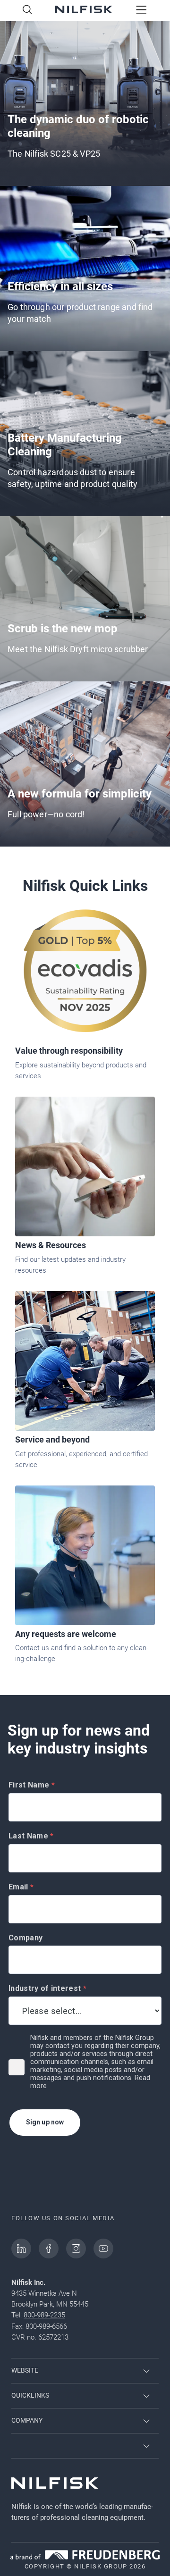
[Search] (27, 10)
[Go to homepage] (84, 10)
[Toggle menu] (141, 10)
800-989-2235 (44, 2315)
